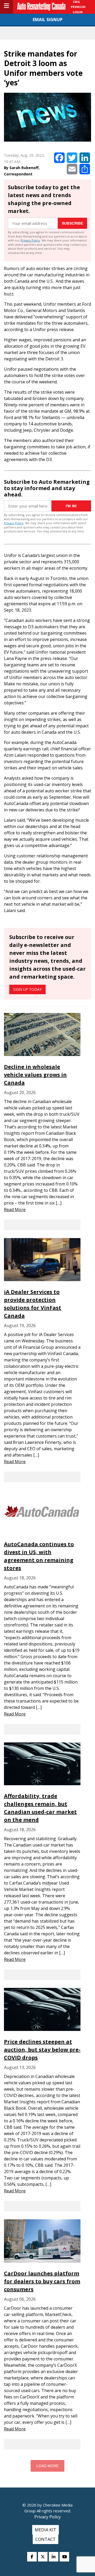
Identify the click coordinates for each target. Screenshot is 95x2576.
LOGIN (78, 12)
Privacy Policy (30, 240)
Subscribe (72, 223)
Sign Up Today (27, 989)
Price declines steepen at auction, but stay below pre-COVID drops (42, 2050)
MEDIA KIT (46, 2530)
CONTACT (46, 2539)
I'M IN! (71, 506)
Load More (47, 2466)
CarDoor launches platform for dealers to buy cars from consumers (42, 2281)
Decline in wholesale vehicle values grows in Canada (35, 1075)
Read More (15, 1210)
